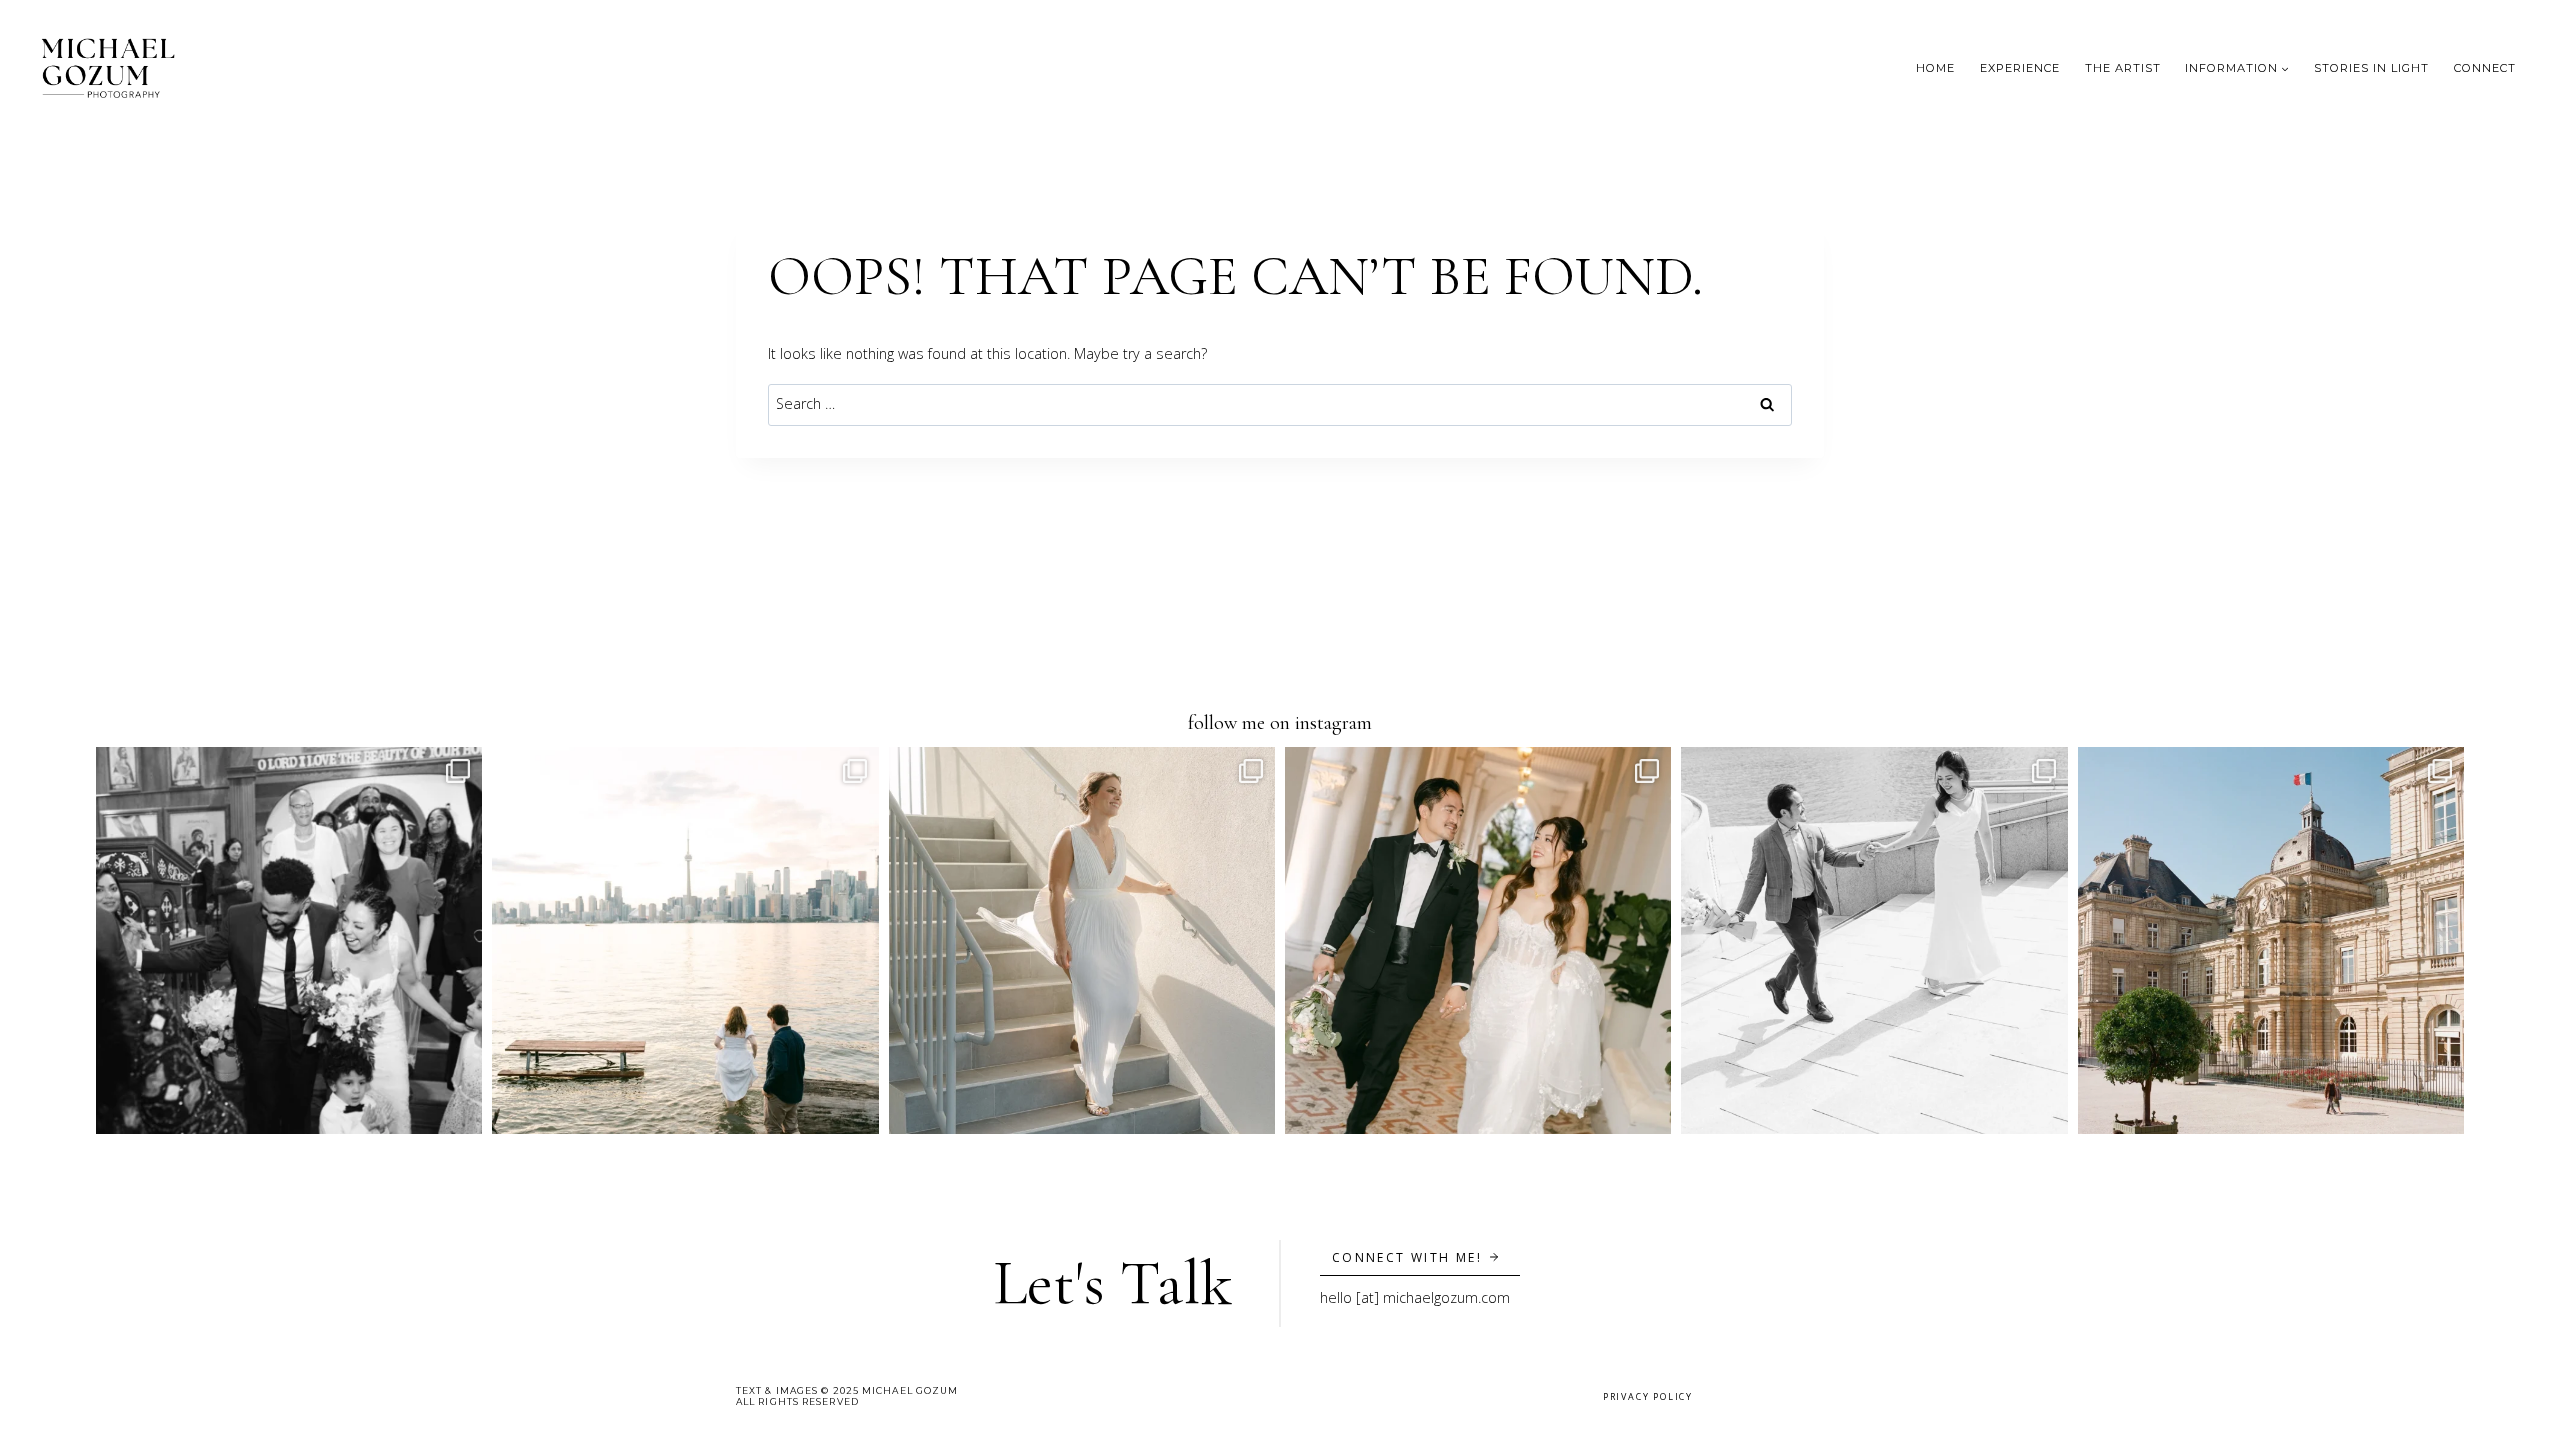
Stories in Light (2371, 68)
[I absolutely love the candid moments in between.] (289, 940)
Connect (2485, 68)
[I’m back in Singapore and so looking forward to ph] (1874, 940)
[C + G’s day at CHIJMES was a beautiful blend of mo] (1478, 940)
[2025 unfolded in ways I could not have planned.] (685, 940)
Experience (2020, 68)
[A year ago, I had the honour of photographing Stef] (1082, 940)
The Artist (2123, 68)
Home (1935, 68)
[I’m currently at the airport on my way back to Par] (2271, 940)
